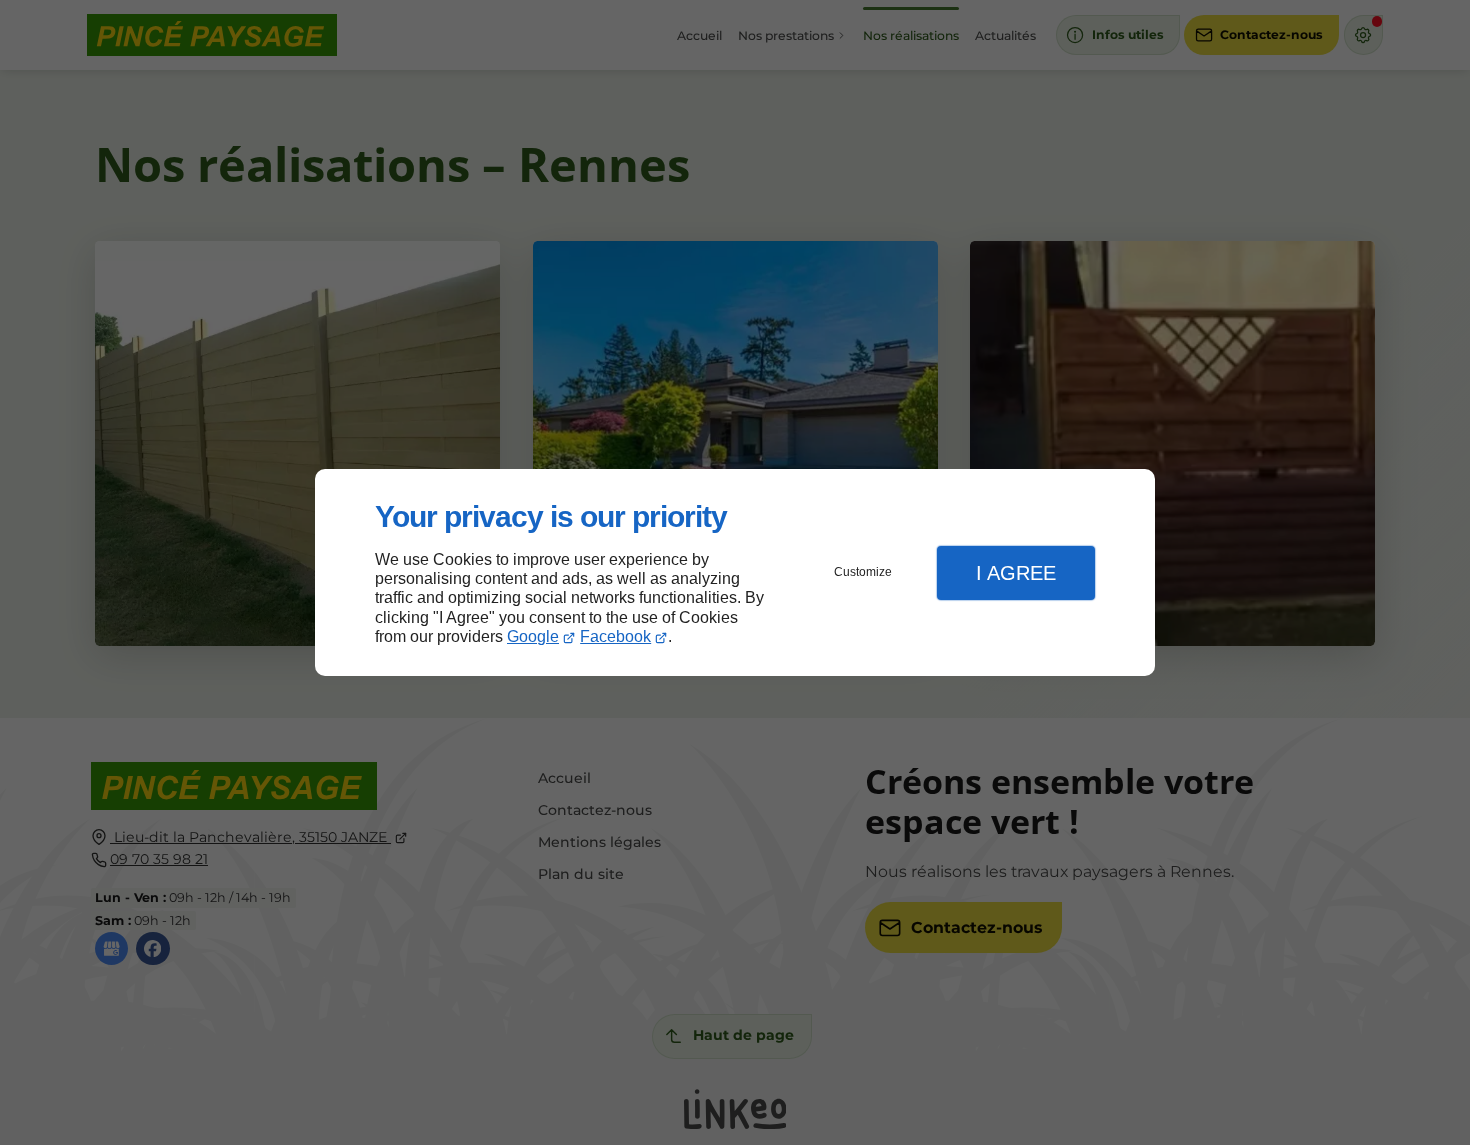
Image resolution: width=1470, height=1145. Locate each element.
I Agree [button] (1016, 573)
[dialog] (735, 572)
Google (533, 636)
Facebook (615, 636)
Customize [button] (863, 572)
